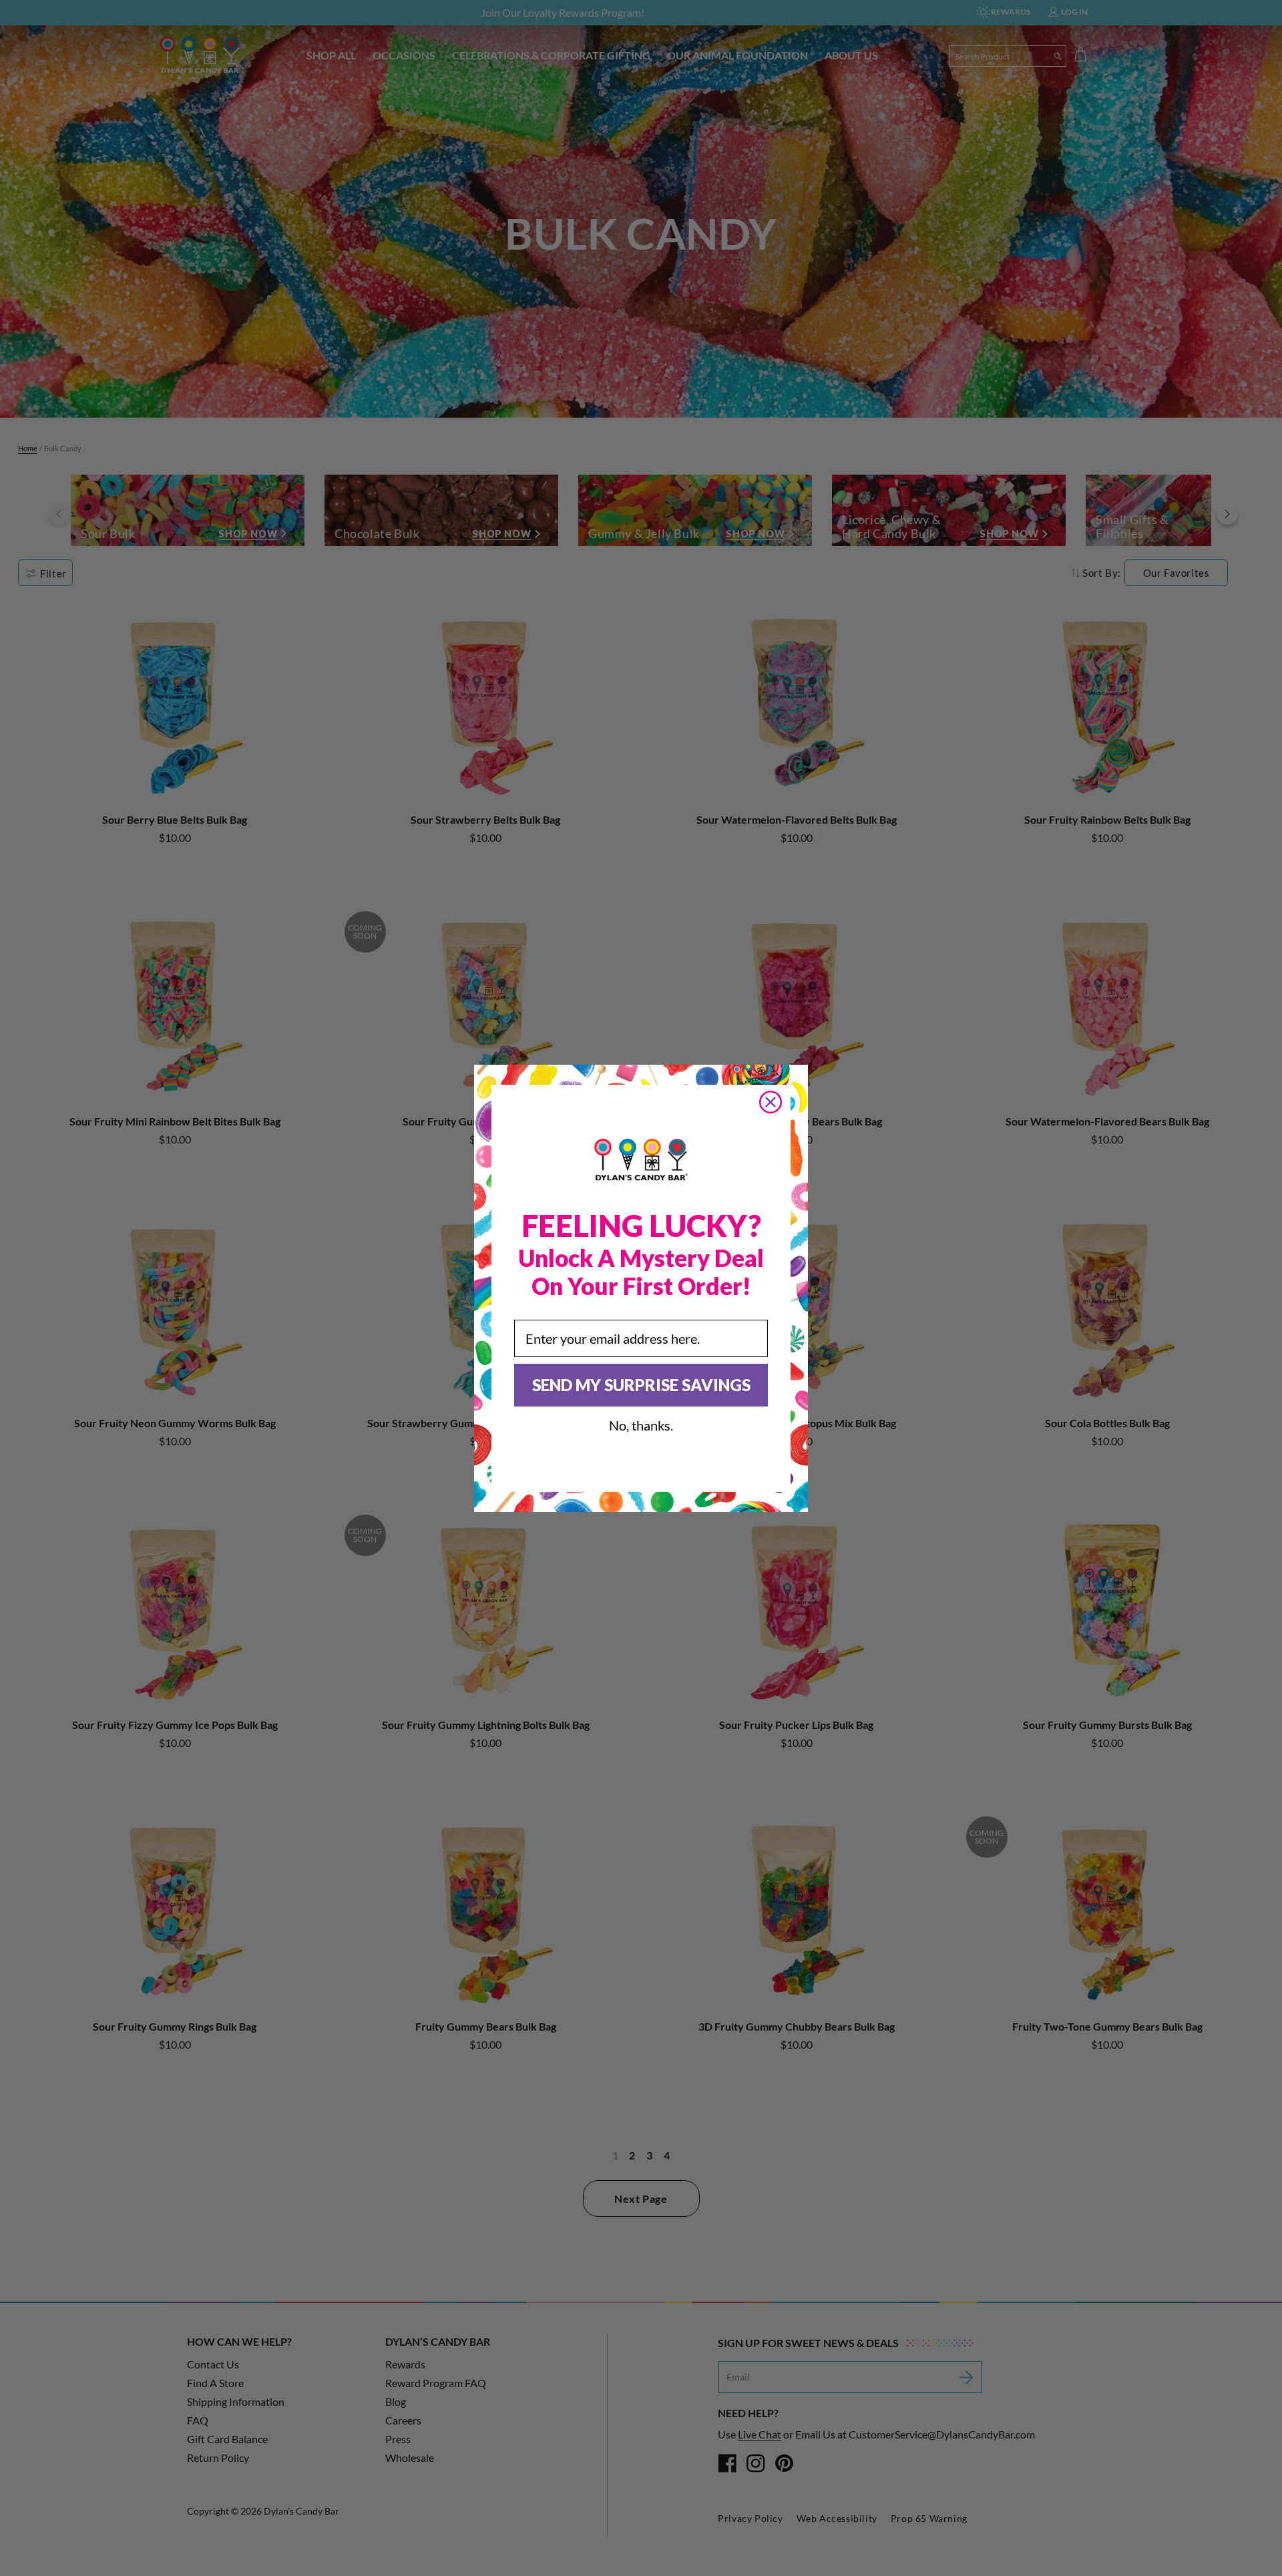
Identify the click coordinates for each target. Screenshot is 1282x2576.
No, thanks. (641, 1425)
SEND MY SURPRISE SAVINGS (641, 1385)
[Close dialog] (771, 1102)
